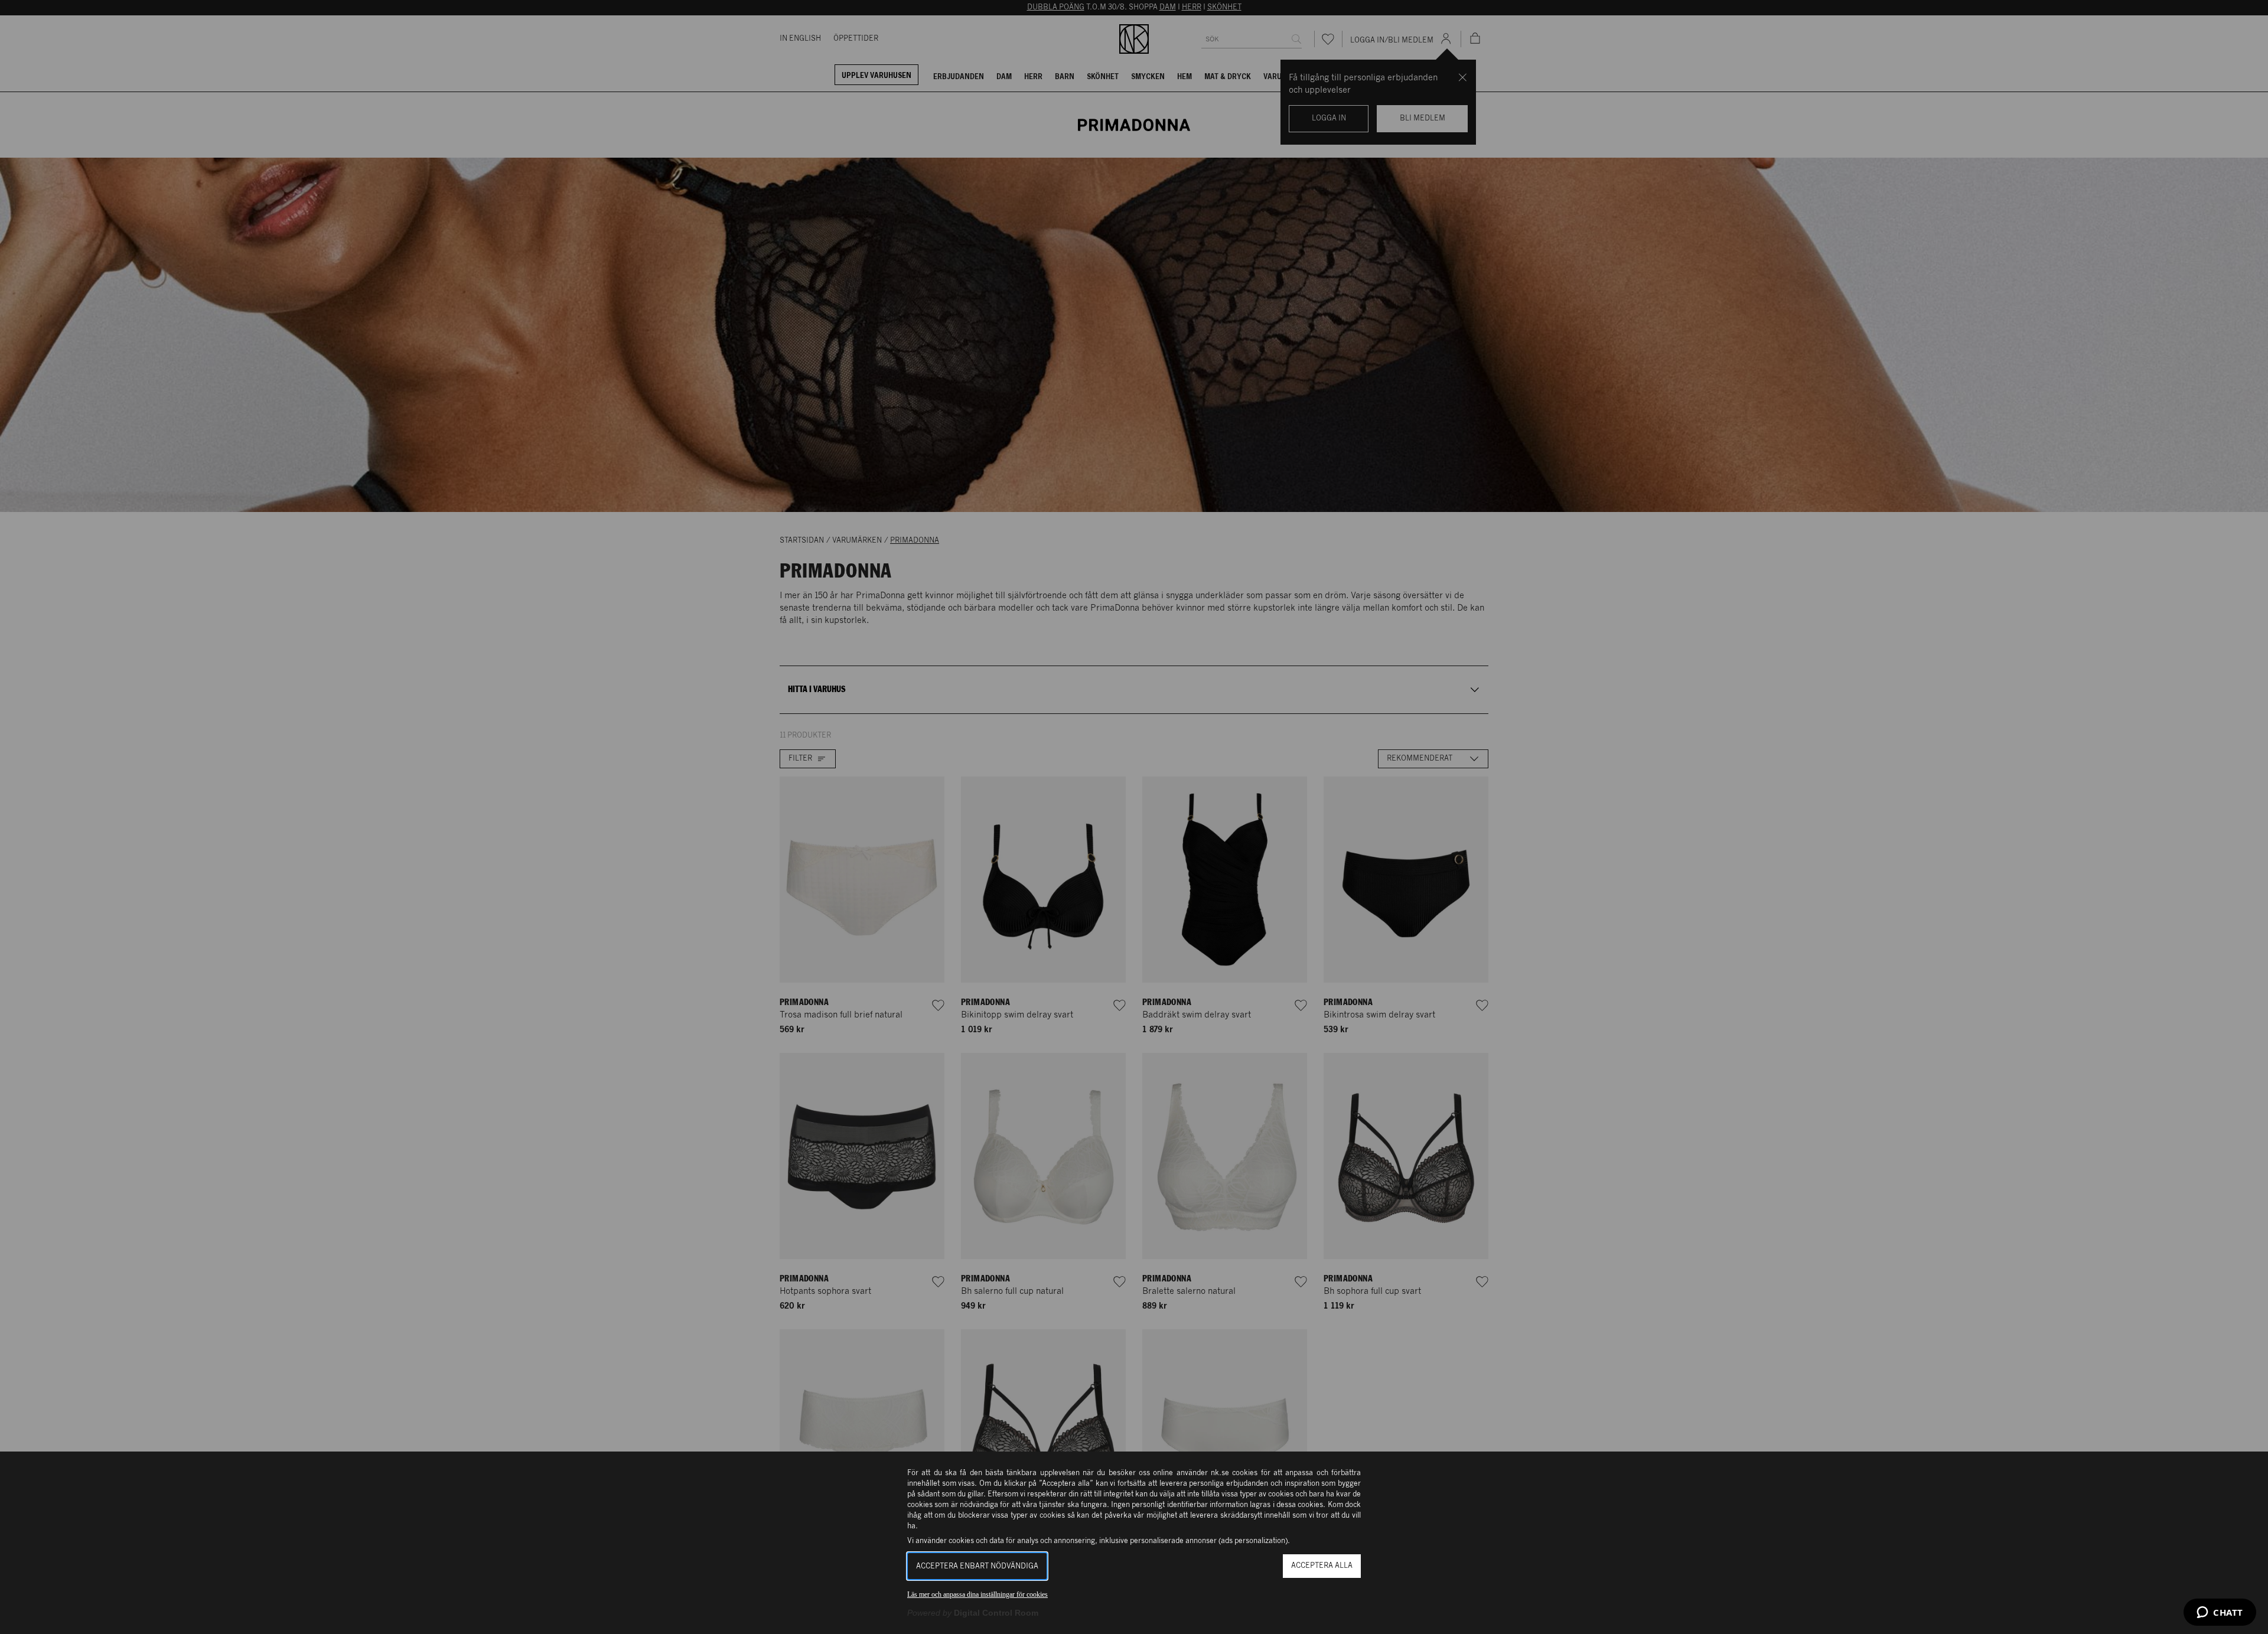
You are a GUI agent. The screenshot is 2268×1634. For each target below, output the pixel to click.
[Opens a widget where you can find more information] (2220, 1613)
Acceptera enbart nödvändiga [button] (977, 1566)
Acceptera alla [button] (1322, 1566)
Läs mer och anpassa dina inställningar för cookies (977, 1594)
